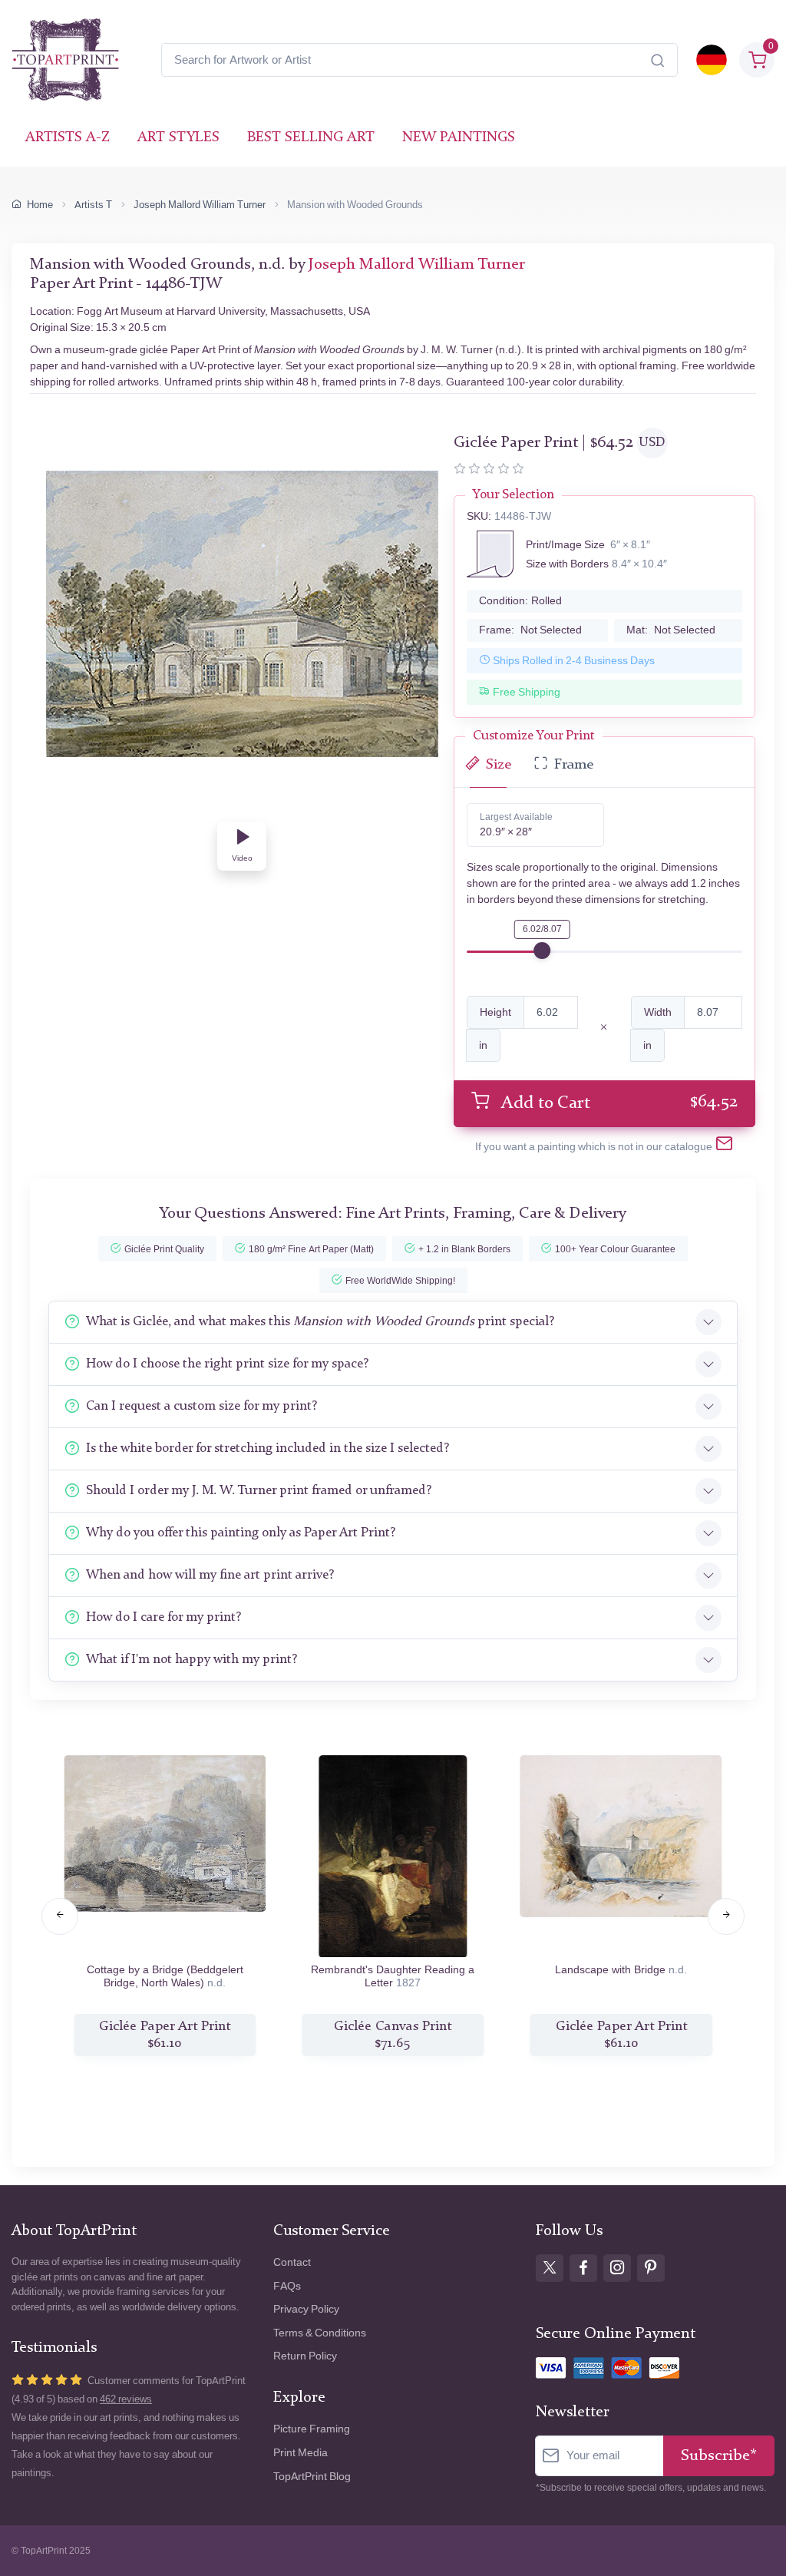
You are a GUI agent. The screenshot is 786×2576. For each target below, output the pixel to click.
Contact (292, 2262)
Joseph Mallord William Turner (200, 205)
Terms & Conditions (320, 2333)
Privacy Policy (306, 2309)
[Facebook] (583, 2268)
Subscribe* (719, 2456)
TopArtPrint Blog (312, 2477)
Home (40, 205)
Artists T (93, 205)
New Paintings (459, 138)
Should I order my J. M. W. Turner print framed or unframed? (259, 1491)
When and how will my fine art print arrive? (210, 1575)
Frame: (530, 630)
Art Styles (178, 138)
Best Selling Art (311, 138)
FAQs (287, 2286)
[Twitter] (550, 2268)
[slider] (542, 951)
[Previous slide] (60, 1916)
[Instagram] (617, 2268)
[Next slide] (726, 1916)
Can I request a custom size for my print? (201, 1406)
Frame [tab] (574, 765)
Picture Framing (312, 2429)
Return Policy (305, 2356)
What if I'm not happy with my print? (192, 1660)
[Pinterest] (651, 2268)
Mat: (671, 630)
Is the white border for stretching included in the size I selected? (268, 1448)
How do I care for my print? (163, 1617)
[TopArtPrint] (65, 60)
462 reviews (126, 2399)
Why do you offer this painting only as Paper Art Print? (241, 1533)
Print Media (301, 2453)
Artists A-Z (68, 138)
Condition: (520, 601)
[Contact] (724, 1147)
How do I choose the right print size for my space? (227, 1364)
